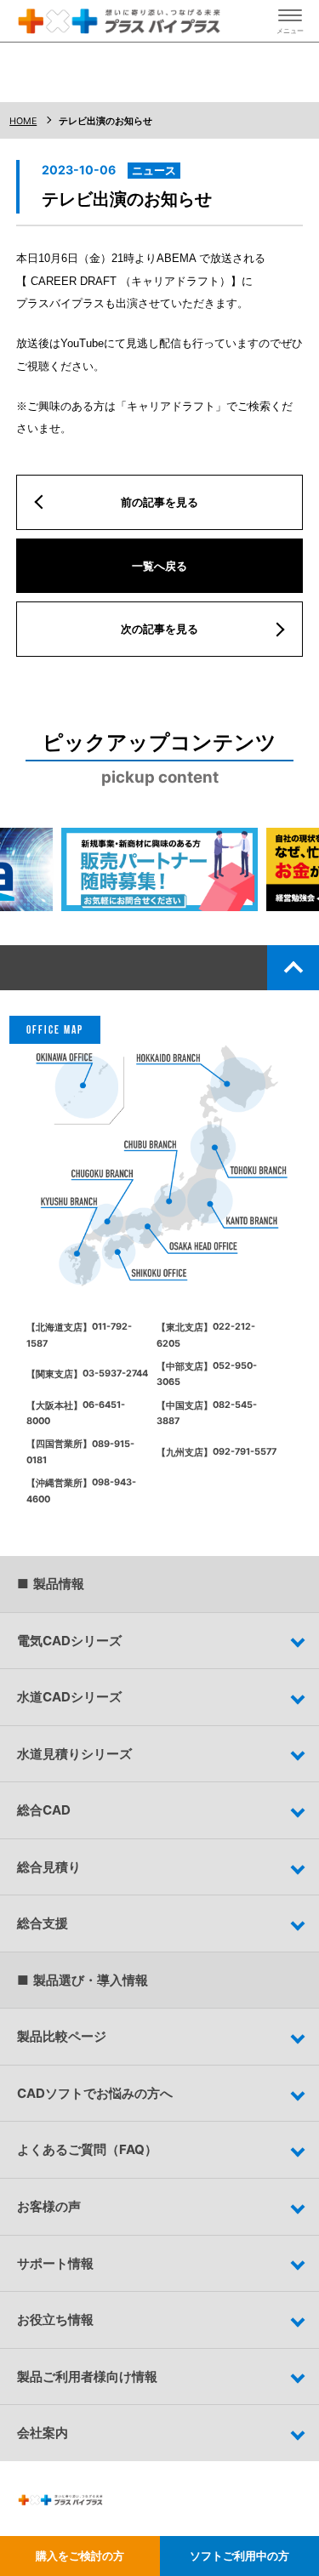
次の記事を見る (159, 629)
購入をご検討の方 (80, 2556)
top (293, 967)
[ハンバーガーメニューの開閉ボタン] (290, 21)
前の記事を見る (159, 502)
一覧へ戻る (159, 566)
